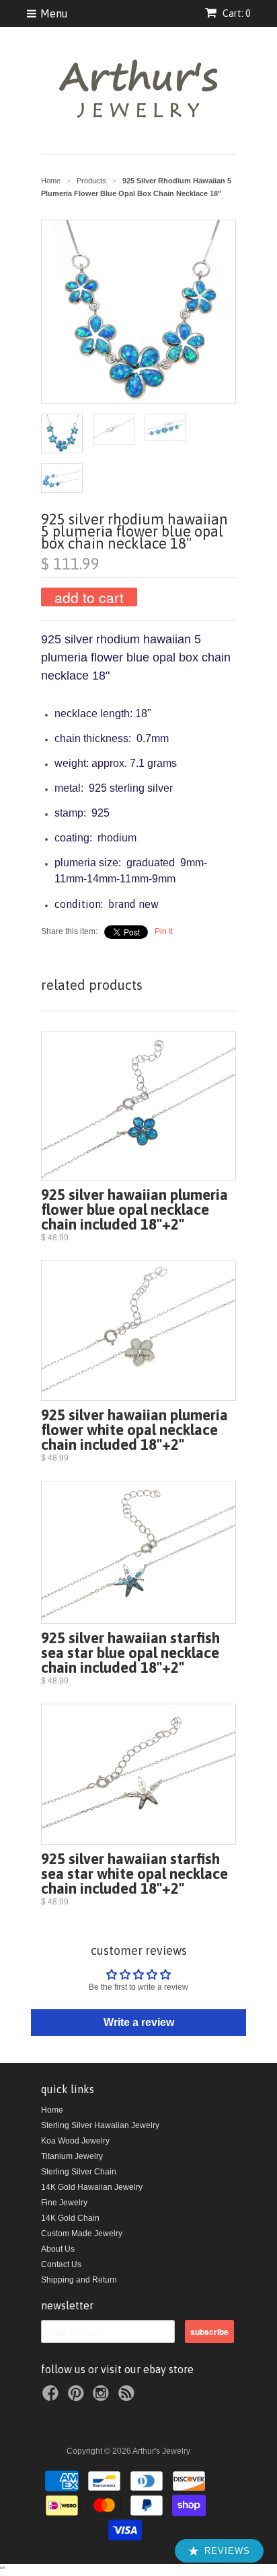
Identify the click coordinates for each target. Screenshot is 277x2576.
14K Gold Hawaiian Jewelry (92, 2187)
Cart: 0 (235, 13)
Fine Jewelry (64, 2203)
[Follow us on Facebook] (52, 2397)
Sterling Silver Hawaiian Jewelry (100, 2125)
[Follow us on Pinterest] (78, 2397)
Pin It (164, 931)
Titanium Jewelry (72, 2156)
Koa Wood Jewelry (75, 2141)
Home (52, 2110)
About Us (58, 2249)
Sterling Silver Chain (79, 2172)
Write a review (139, 2022)
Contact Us (61, 2264)
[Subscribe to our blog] (128, 2397)
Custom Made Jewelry (82, 2234)
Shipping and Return (79, 2280)
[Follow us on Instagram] (103, 2397)
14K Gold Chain (70, 2218)
